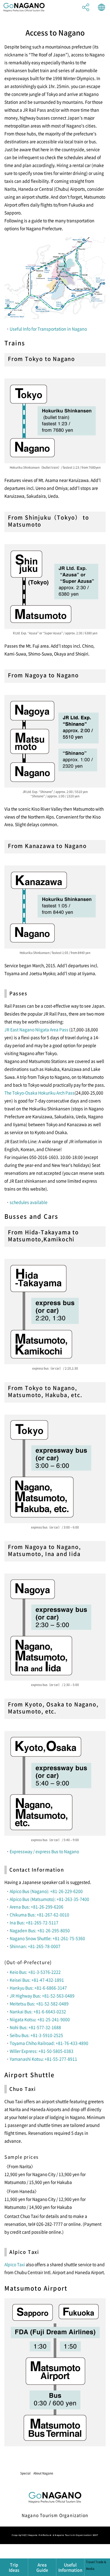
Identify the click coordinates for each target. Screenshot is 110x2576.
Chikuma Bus (22, 1915)
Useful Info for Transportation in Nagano (48, 329)
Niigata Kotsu (22, 2019)
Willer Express (23, 2051)
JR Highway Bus (25, 1996)
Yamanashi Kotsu (26, 2059)
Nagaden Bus (22, 1930)
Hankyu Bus (21, 1988)
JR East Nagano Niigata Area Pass (36, 1029)
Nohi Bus (18, 2027)
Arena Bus (19, 1907)
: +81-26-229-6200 (65, 1891)
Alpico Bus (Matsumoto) (32, 1899)
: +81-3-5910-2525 (46, 2035)
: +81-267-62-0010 (52, 1915)
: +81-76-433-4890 (71, 2043)
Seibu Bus (19, 2035)
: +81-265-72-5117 (41, 1922)
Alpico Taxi (15, 2264)
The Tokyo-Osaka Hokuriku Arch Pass (39, 1093)
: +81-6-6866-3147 (50, 1988)
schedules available (29, 1202)
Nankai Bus (21, 2011)
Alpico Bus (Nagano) (29, 1891)
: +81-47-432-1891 (47, 1980)
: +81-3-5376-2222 (43, 1972)
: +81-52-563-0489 (57, 1996)
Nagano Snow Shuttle (30, 1938)
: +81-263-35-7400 (72, 1899)
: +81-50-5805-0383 (55, 2051)
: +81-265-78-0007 (43, 1946)
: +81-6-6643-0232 (49, 2011)
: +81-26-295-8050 (53, 1930)
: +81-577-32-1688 (44, 2027)
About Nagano (43, 2473)
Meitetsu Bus (22, 2003)
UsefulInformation (70, 2567)
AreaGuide (42, 2567)
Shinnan (18, 1946)
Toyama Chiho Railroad (32, 2043)
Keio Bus (18, 1972)
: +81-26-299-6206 (46, 1907)
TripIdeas (14, 2567)
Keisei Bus (20, 1980)
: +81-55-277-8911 (60, 2059)
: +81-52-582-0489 (51, 2003)
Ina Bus (17, 1922)
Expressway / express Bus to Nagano (44, 1851)
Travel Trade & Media (73, 2475)
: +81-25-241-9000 (53, 2019)
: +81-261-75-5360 (68, 1938)
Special (25, 2473)
